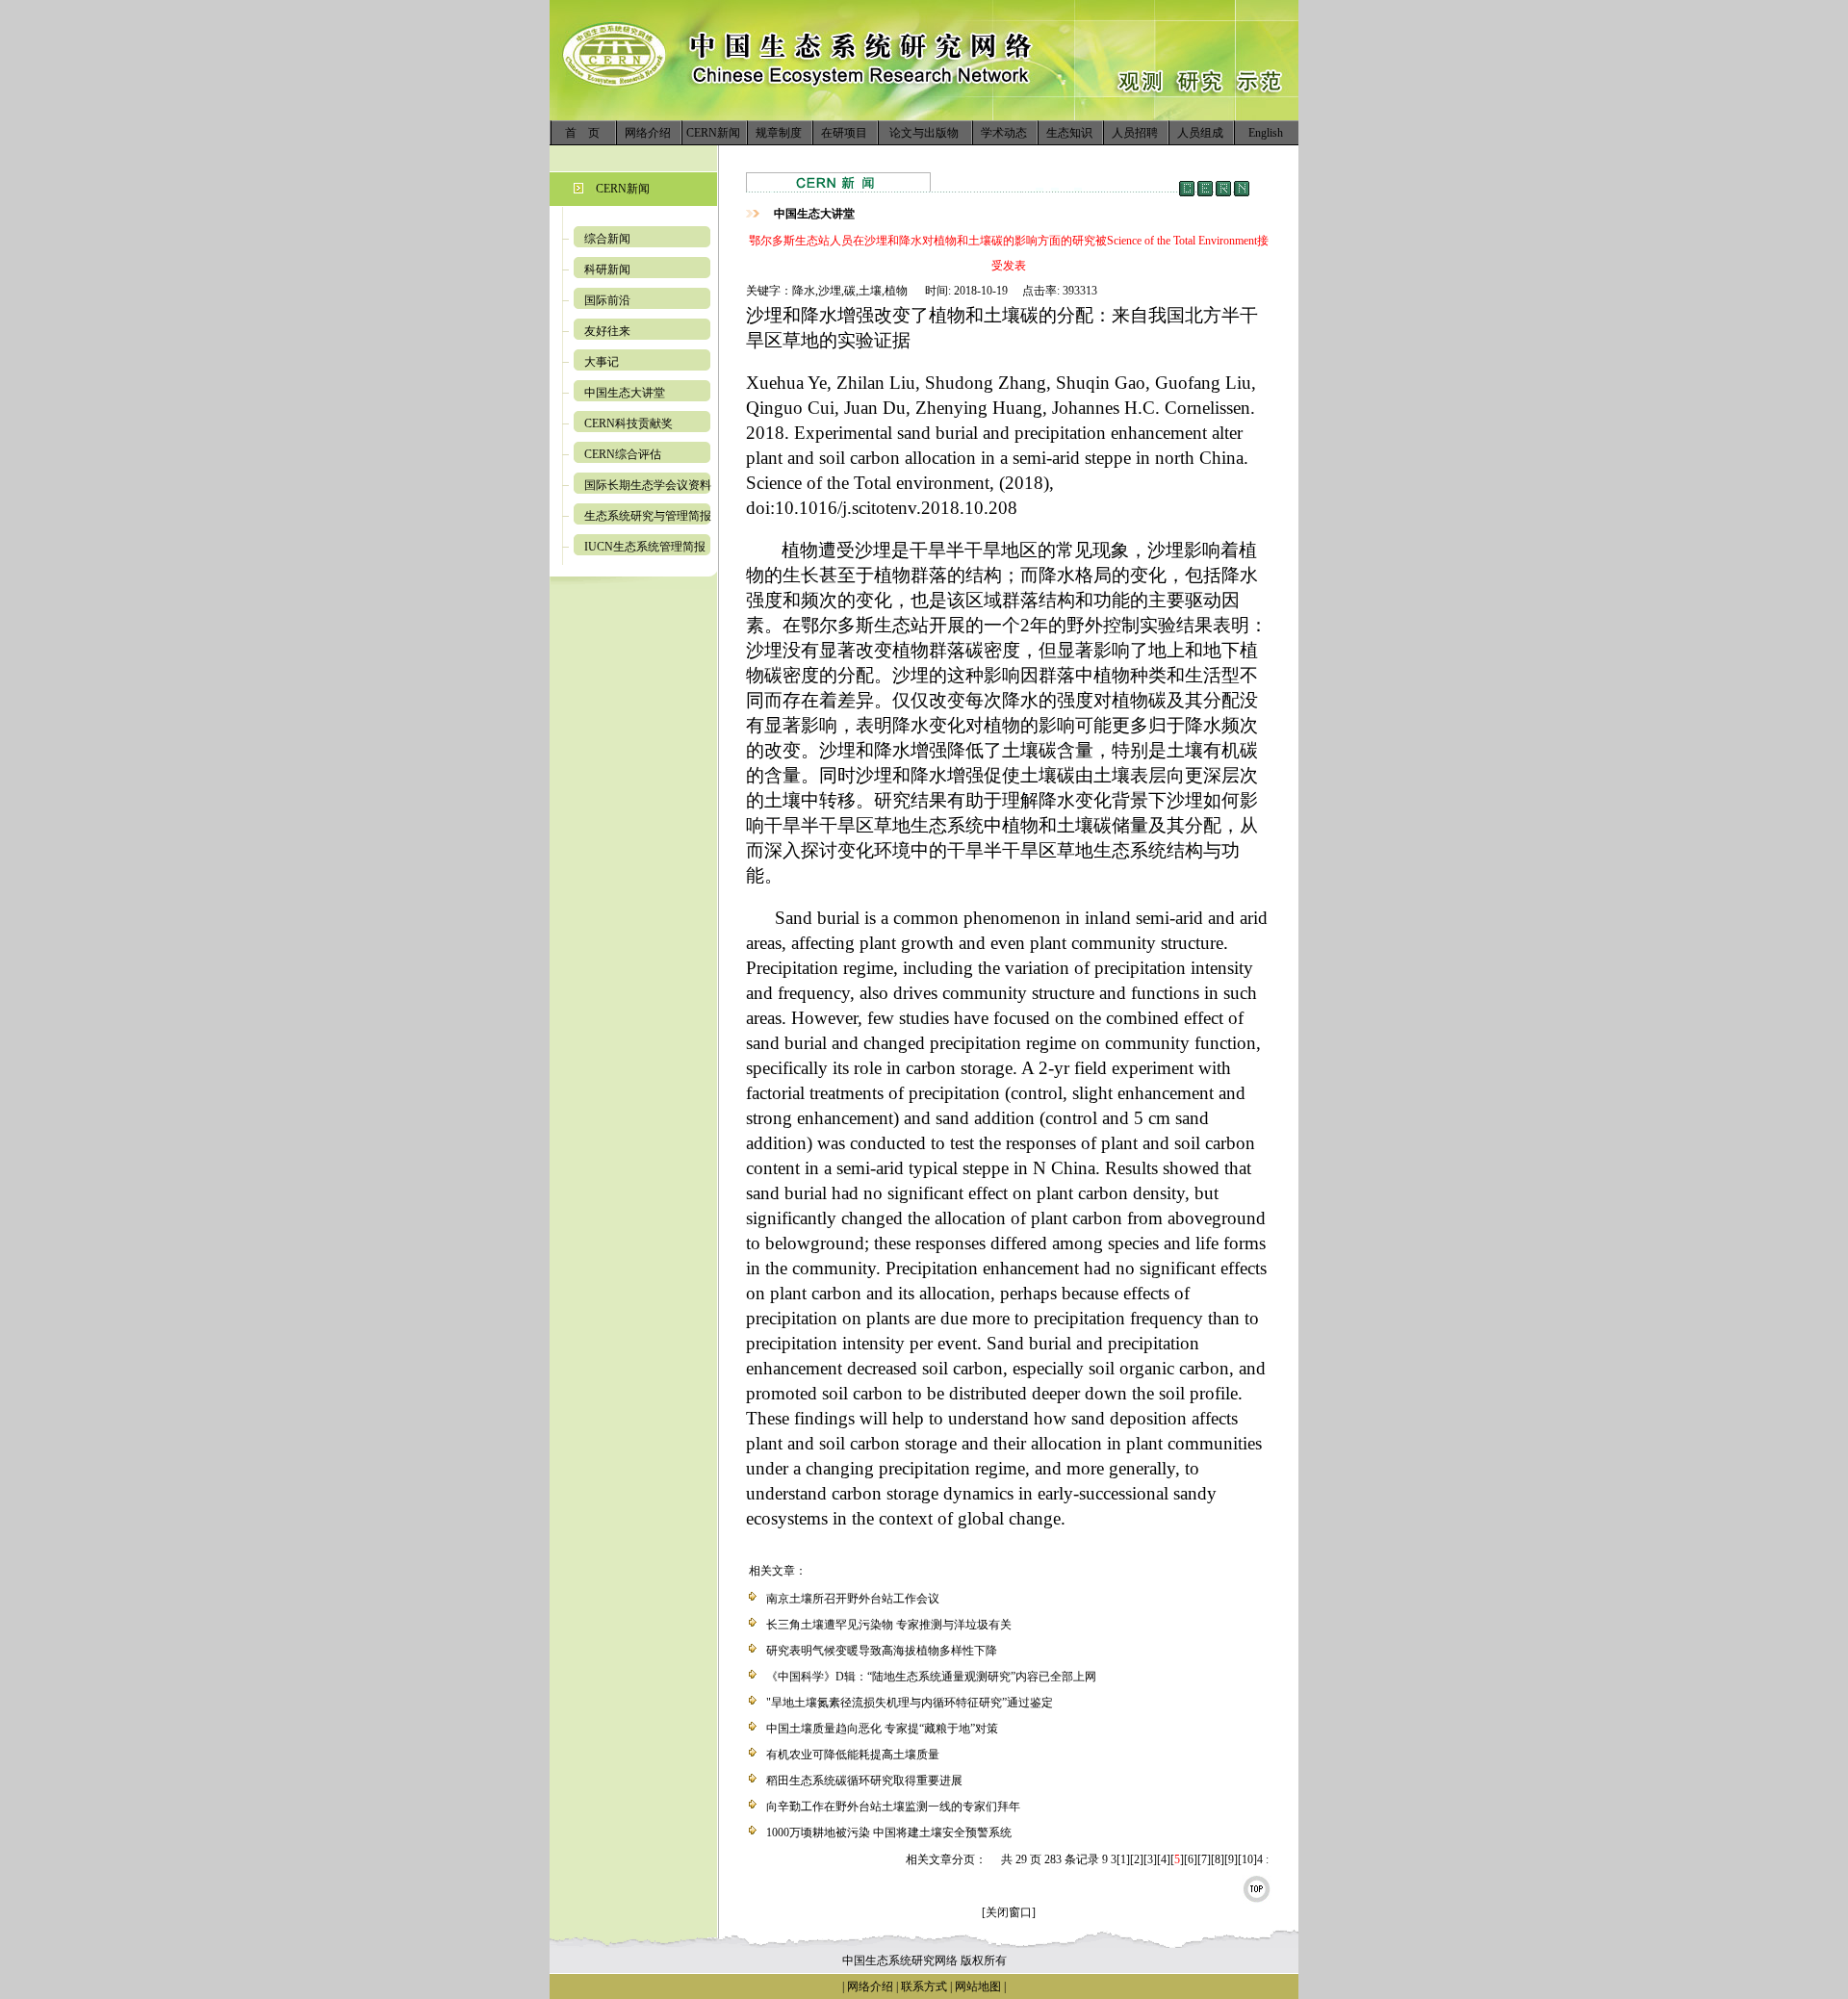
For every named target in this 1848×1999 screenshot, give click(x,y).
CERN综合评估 (623, 454)
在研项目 (844, 133)
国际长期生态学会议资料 (648, 485)
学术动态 (1004, 133)
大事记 (602, 362)
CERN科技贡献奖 (629, 423)
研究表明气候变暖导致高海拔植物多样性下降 (882, 1651)
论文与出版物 (924, 133)
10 (1247, 1859)
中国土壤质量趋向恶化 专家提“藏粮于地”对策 (882, 1729)
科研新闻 (607, 269)
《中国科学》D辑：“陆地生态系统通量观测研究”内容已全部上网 (931, 1677)
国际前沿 (607, 300)
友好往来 (607, 331)
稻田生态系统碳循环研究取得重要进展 (864, 1781)
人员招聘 (1135, 133)
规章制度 (779, 133)
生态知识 (1069, 133)
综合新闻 (607, 239)
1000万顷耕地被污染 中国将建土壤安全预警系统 (889, 1832)
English (1266, 133)
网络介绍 (648, 133)
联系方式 (923, 1986)
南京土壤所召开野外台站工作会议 (853, 1599)
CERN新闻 (713, 133)
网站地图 (978, 1986)
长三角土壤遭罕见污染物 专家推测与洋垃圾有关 (889, 1625)
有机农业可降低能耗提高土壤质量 (853, 1755)
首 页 (582, 133)
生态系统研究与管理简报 (648, 516)
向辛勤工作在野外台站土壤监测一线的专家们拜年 (893, 1807)
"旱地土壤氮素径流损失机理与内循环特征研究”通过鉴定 (910, 1703)
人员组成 (1200, 133)
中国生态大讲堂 (625, 393)
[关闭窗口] (1009, 1912)
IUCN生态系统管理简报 (645, 547)
